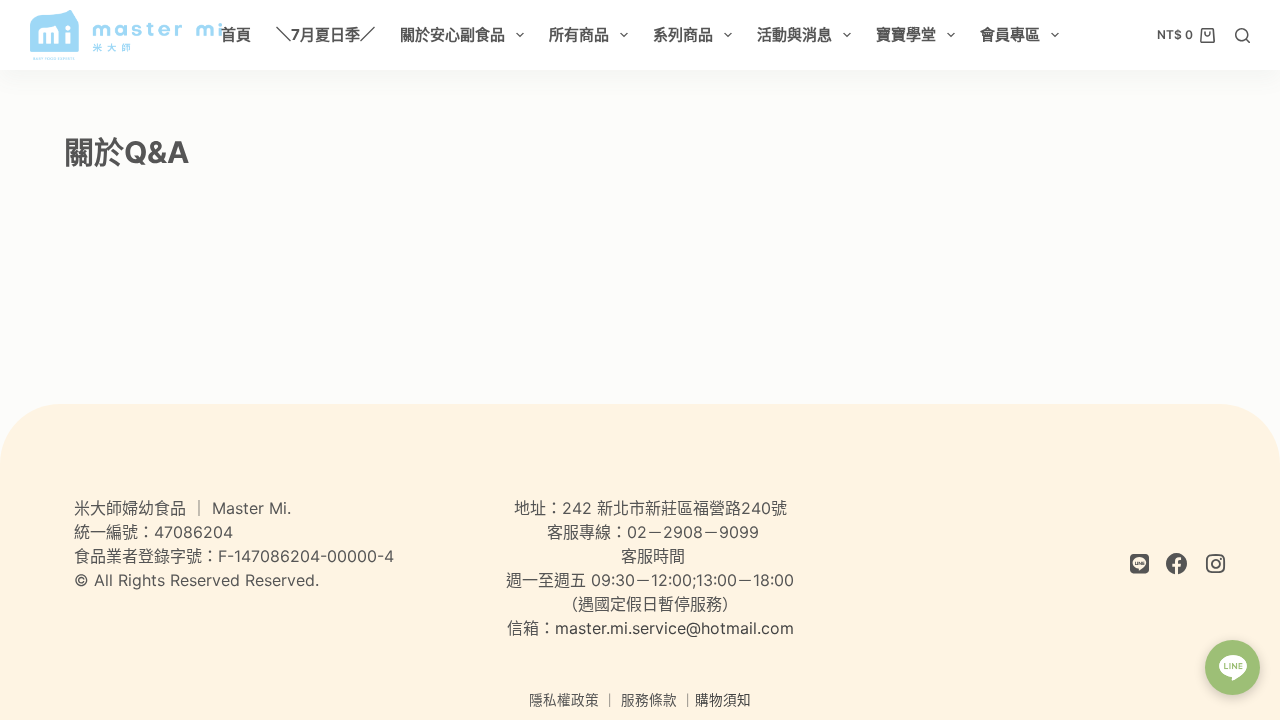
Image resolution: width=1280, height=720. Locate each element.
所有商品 (579, 34)
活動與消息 (794, 34)
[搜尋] (1242, 35)
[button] (1232, 667)
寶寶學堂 (906, 34)
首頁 (236, 34)
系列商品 (683, 34)
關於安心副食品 (452, 34)
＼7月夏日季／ (325, 34)
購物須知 (723, 700)
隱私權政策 (564, 700)
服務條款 (649, 700)
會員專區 (1010, 34)
